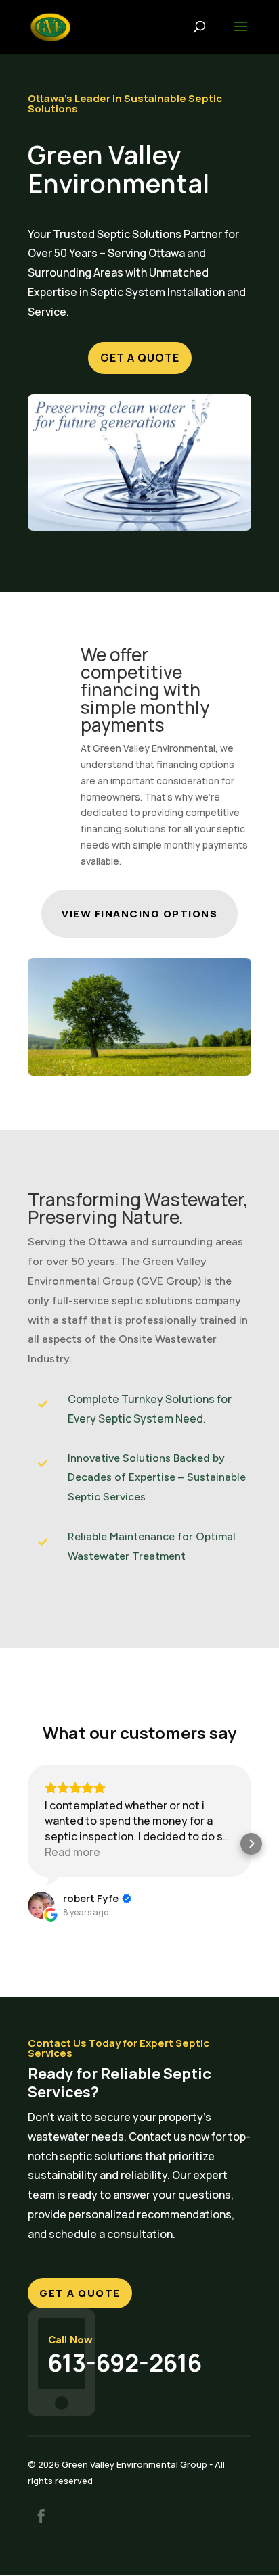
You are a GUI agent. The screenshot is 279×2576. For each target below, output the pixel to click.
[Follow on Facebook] (41, 2516)
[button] (28, 1844)
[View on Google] (41, 1905)
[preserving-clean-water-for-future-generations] (139, 527)
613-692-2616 (125, 2363)
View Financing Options (139, 914)
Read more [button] (72, 1852)
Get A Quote (140, 358)
